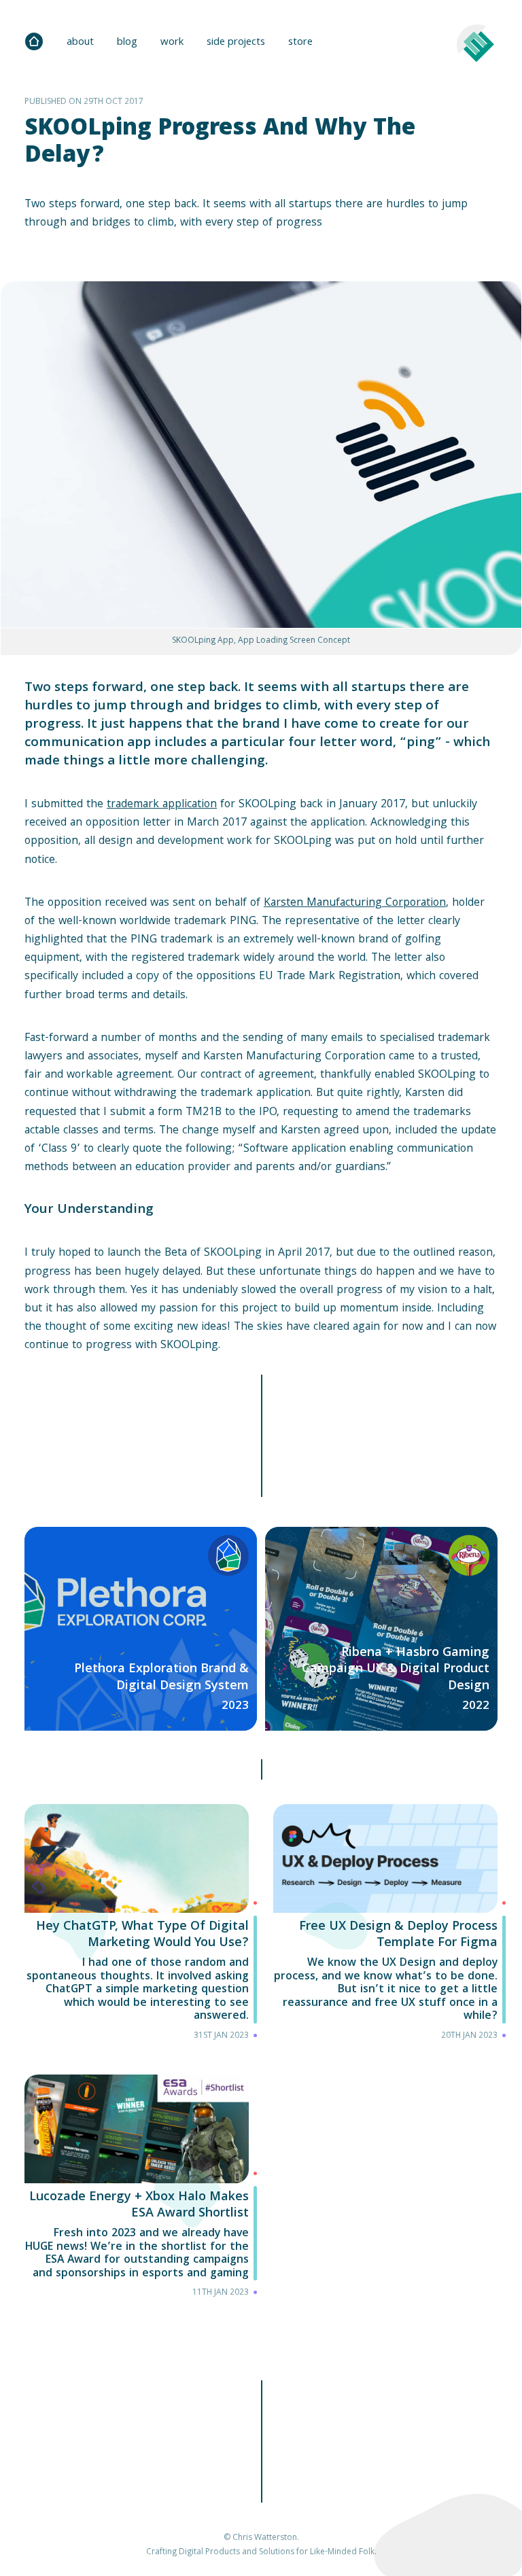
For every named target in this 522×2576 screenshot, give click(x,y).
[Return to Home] (34, 41)
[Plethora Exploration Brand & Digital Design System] (141, 1629)
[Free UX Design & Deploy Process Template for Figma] (385, 1927)
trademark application (162, 805)
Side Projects (236, 43)
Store (300, 43)
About (80, 43)
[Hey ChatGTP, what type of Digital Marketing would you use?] (137, 1927)
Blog (127, 43)
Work (172, 43)
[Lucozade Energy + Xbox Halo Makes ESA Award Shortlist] (137, 2191)
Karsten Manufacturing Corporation (355, 903)
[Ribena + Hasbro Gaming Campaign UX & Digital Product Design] (381, 1629)
